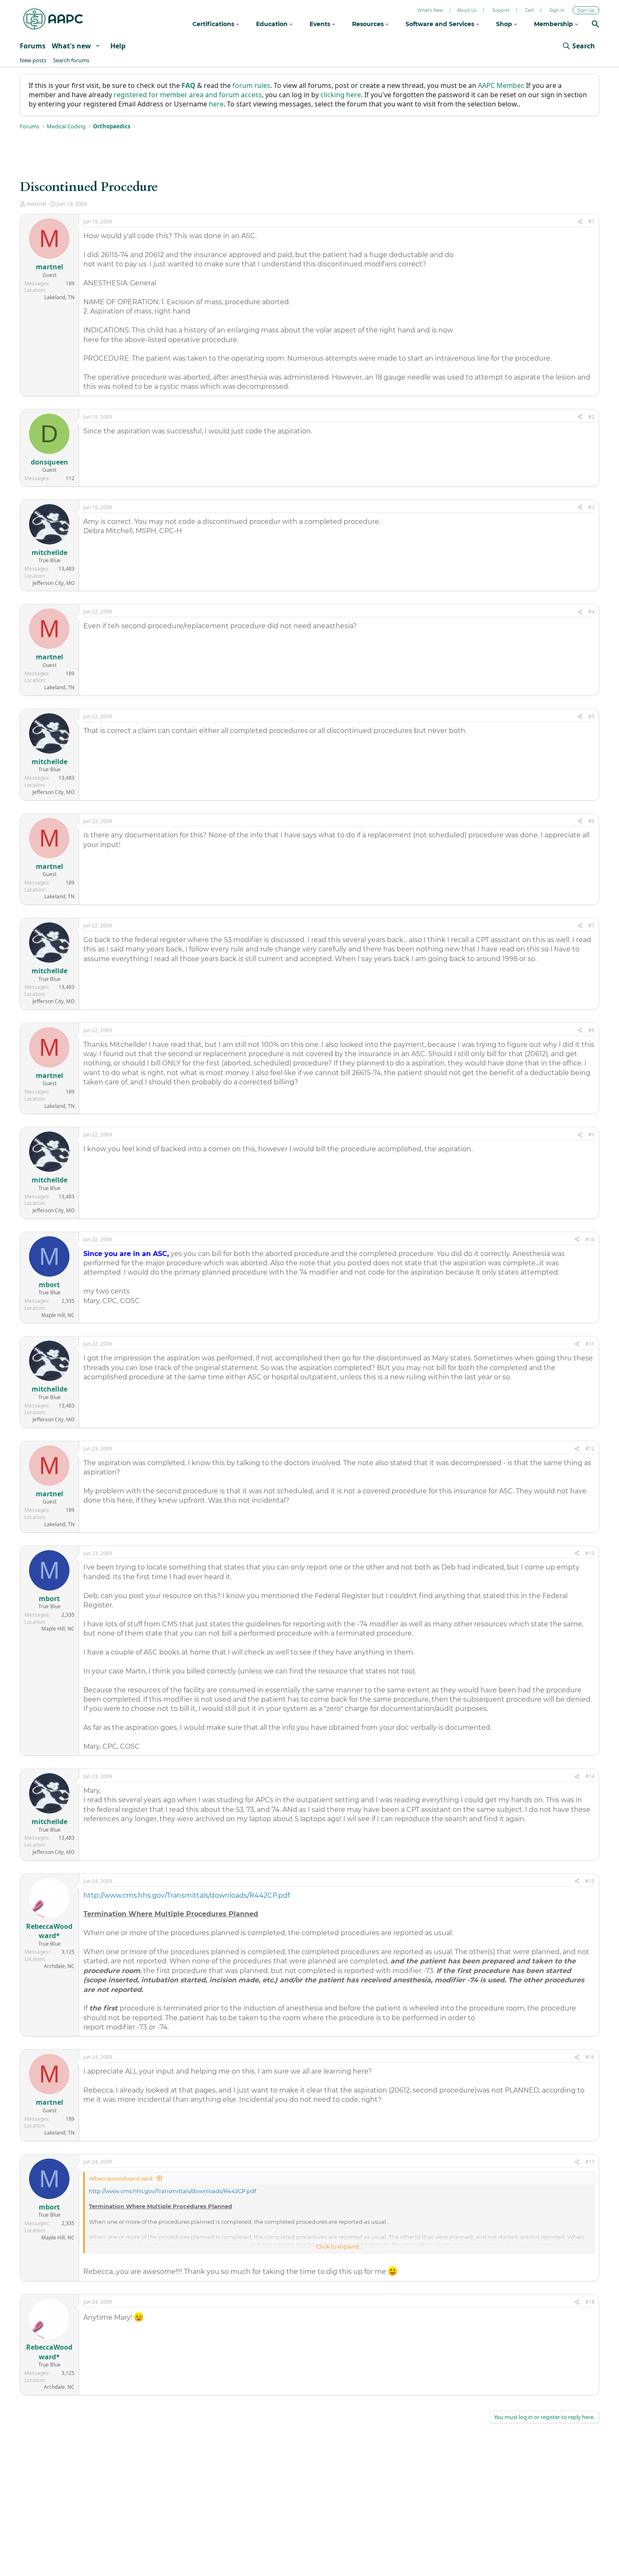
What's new (71, 46)
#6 (591, 821)
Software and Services (441, 24)
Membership (554, 24)
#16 (590, 2057)
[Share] (580, 222)
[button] (98, 46)
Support (501, 10)
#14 (590, 1776)
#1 (591, 222)
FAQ (188, 85)
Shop (505, 24)
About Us (467, 10)
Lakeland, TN (59, 297)
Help (118, 46)
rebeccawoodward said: (121, 2178)
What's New (430, 10)
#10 (590, 1239)
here (216, 104)
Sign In (557, 10)
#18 (590, 2302)
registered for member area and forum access (188, 95)
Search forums (71, 60)
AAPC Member (500, 85)
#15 (590, 1881)
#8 (591, 1030)
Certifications (214, 24)
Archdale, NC (59, 1966)
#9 (591, 1135)
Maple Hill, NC (58, 1315)
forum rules (251, 85)
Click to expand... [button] (339, 2247)
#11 (590, 1344)
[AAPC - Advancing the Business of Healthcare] (53, 19)
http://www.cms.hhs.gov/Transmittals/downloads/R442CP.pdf (187, 1895)
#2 (591, 417)
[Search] (595, 25)
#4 (591, 612)
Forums (33, 46)
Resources (369, 24)
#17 (590, 2162)
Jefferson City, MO (53, 583)
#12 (590, 1449)
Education (273, 24)
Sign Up (586, 10)
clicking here (341, 95)
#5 (591, 716)
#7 (591, 926)
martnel (36, 204)
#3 (591, 507)
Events (321, 24)
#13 (590, 1553)
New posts (33, 60)
